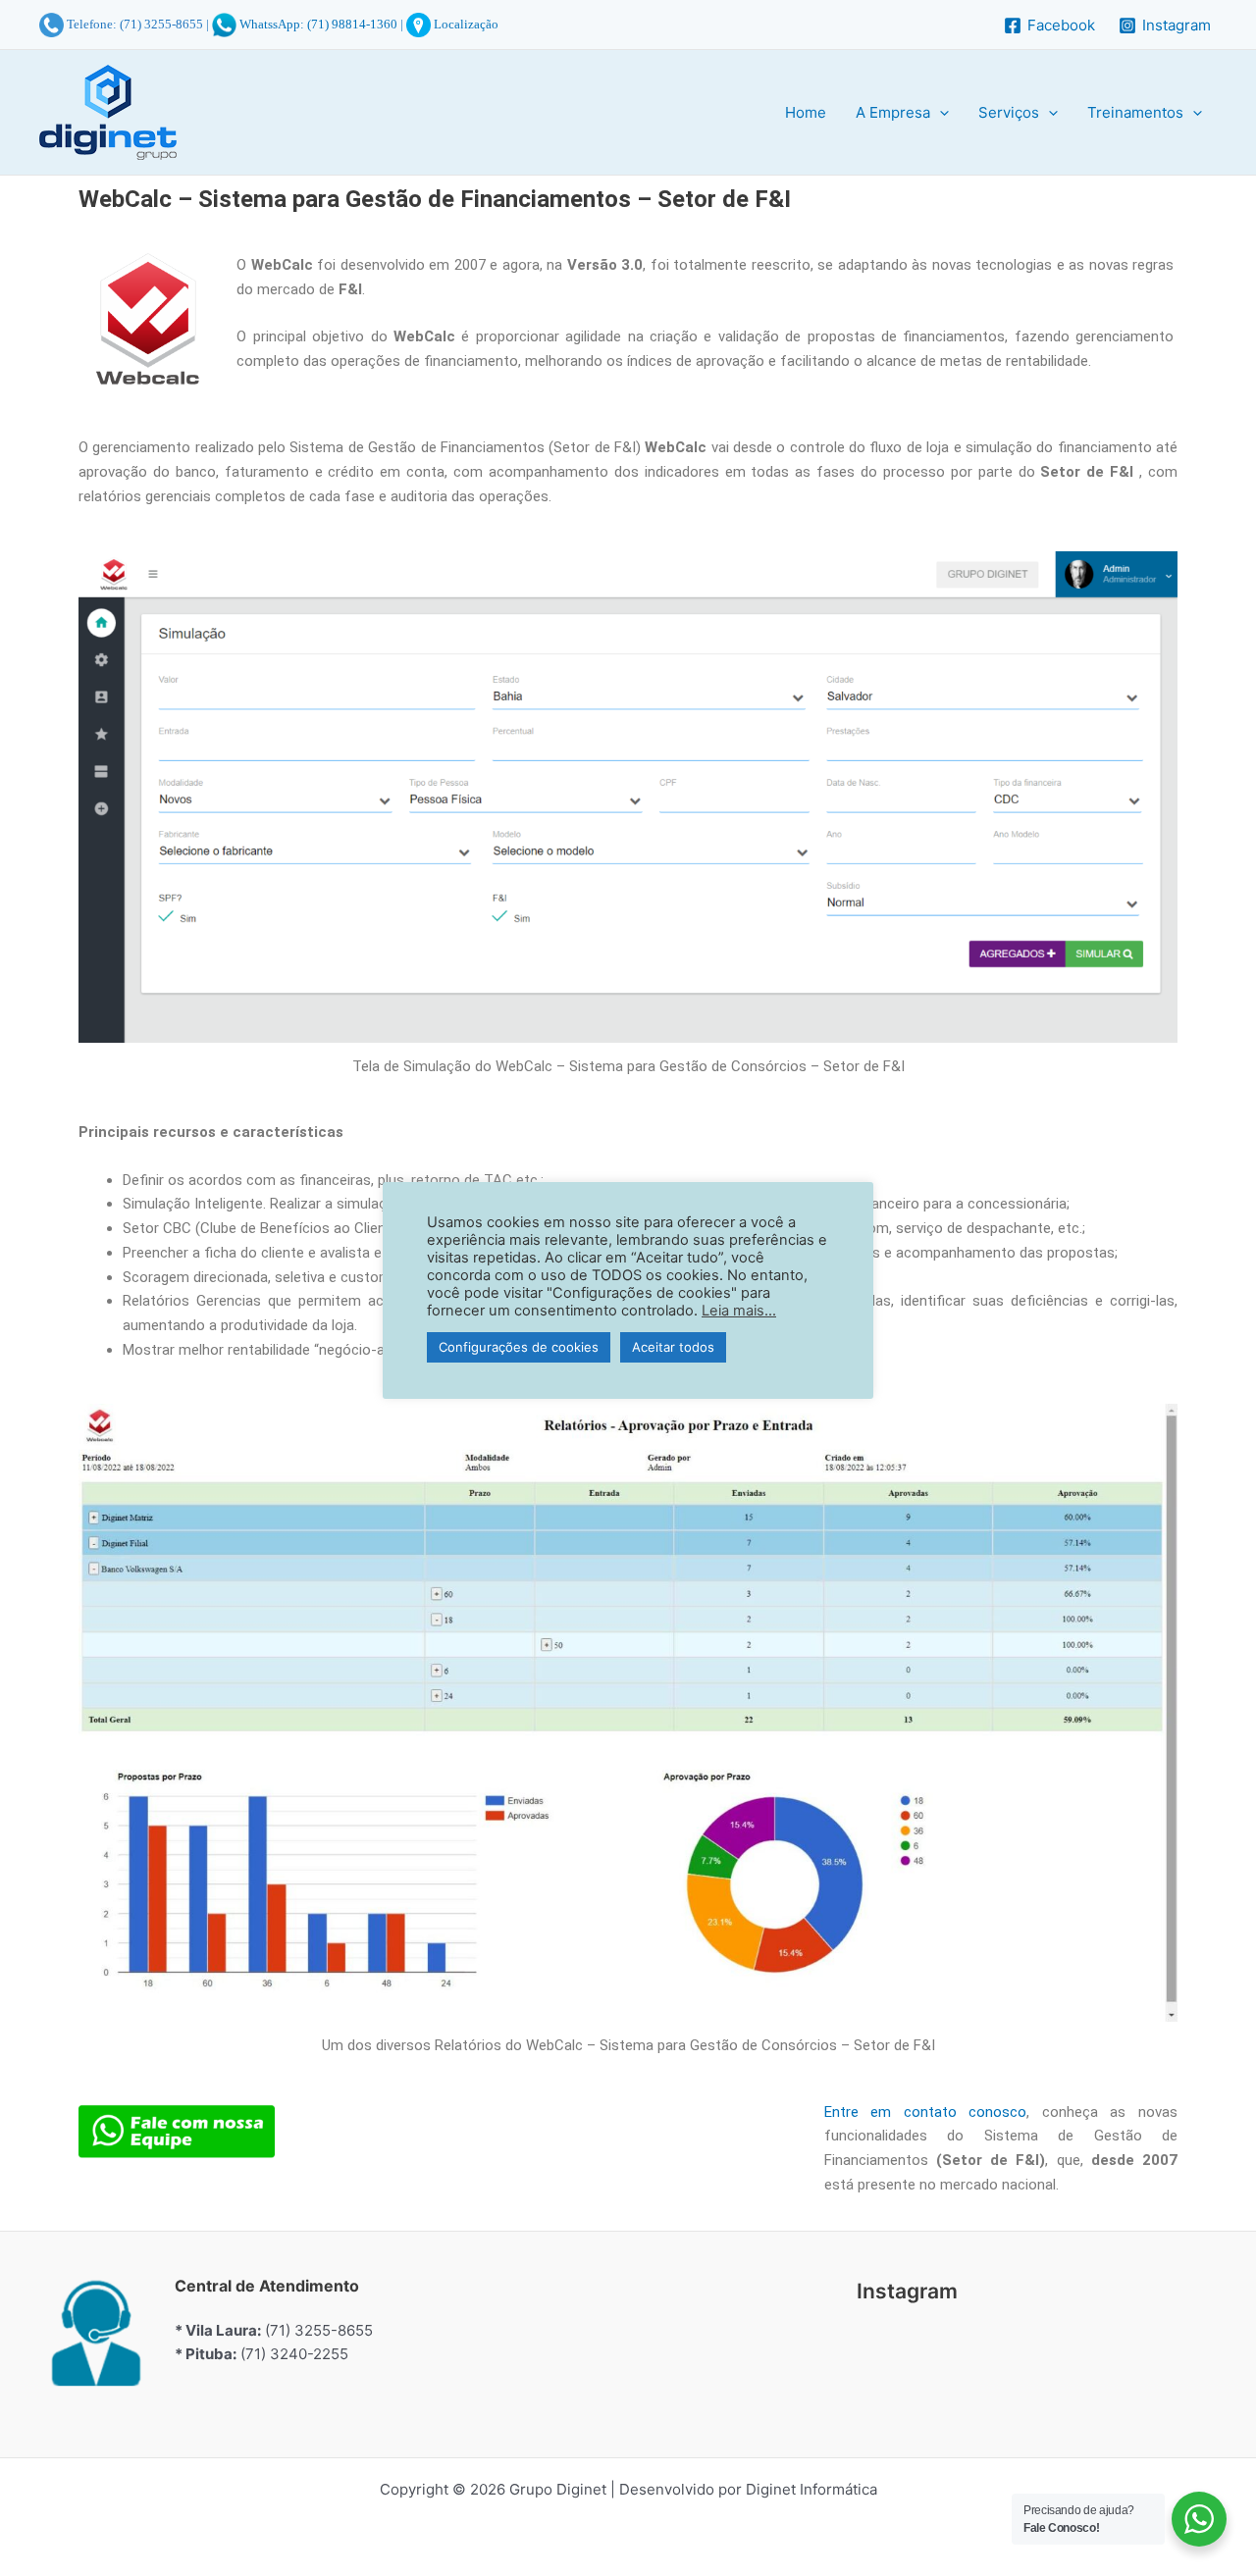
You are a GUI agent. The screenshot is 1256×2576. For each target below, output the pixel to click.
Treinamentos (1135, 112)
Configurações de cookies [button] (519, 1347)
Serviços (1009, 112)
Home (806, 112)
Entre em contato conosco (926, 2112)
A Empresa (893, 112)
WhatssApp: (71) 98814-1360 (318, 24)
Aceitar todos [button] (673, 1347)
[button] (940, 113)
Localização (465, 24)
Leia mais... (739, 1311)
